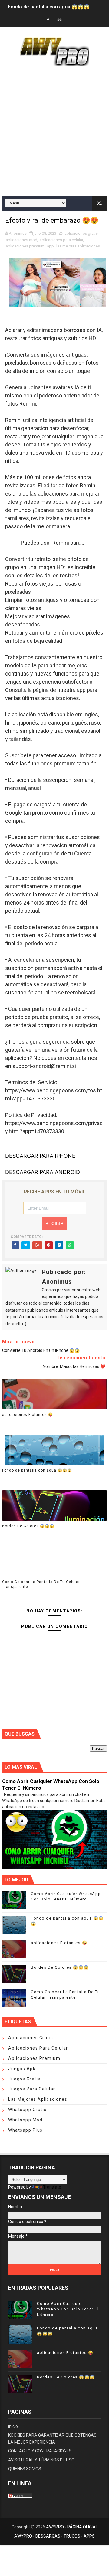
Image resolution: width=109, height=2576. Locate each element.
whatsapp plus (25, 2130)
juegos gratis (24, 2079)
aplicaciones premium (25, 246)
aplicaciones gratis (81, 233)
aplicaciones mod (21, 240)
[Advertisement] (54, 132)
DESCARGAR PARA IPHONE (40, 1156)
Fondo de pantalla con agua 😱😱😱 (49, 4)
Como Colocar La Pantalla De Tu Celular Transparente (41, 1584)
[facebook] (48, 20)
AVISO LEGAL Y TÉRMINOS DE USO (41, 2460)
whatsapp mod (25, 2120)
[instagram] (60, 20)
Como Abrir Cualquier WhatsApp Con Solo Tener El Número (68, 2309)
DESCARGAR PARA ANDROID (43, 1172)
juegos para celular (32, 2089)
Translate (52, 2187)
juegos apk (22, 2069)
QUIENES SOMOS (25, 2469)
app (50, 246)
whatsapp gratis (27, 2110)
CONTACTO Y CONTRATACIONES (40, 2451)
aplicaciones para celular (61, 240)
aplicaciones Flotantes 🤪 (28, 1415)
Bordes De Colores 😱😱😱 (28, 1526)
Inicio (13, 2426)
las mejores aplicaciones (78, 246)
